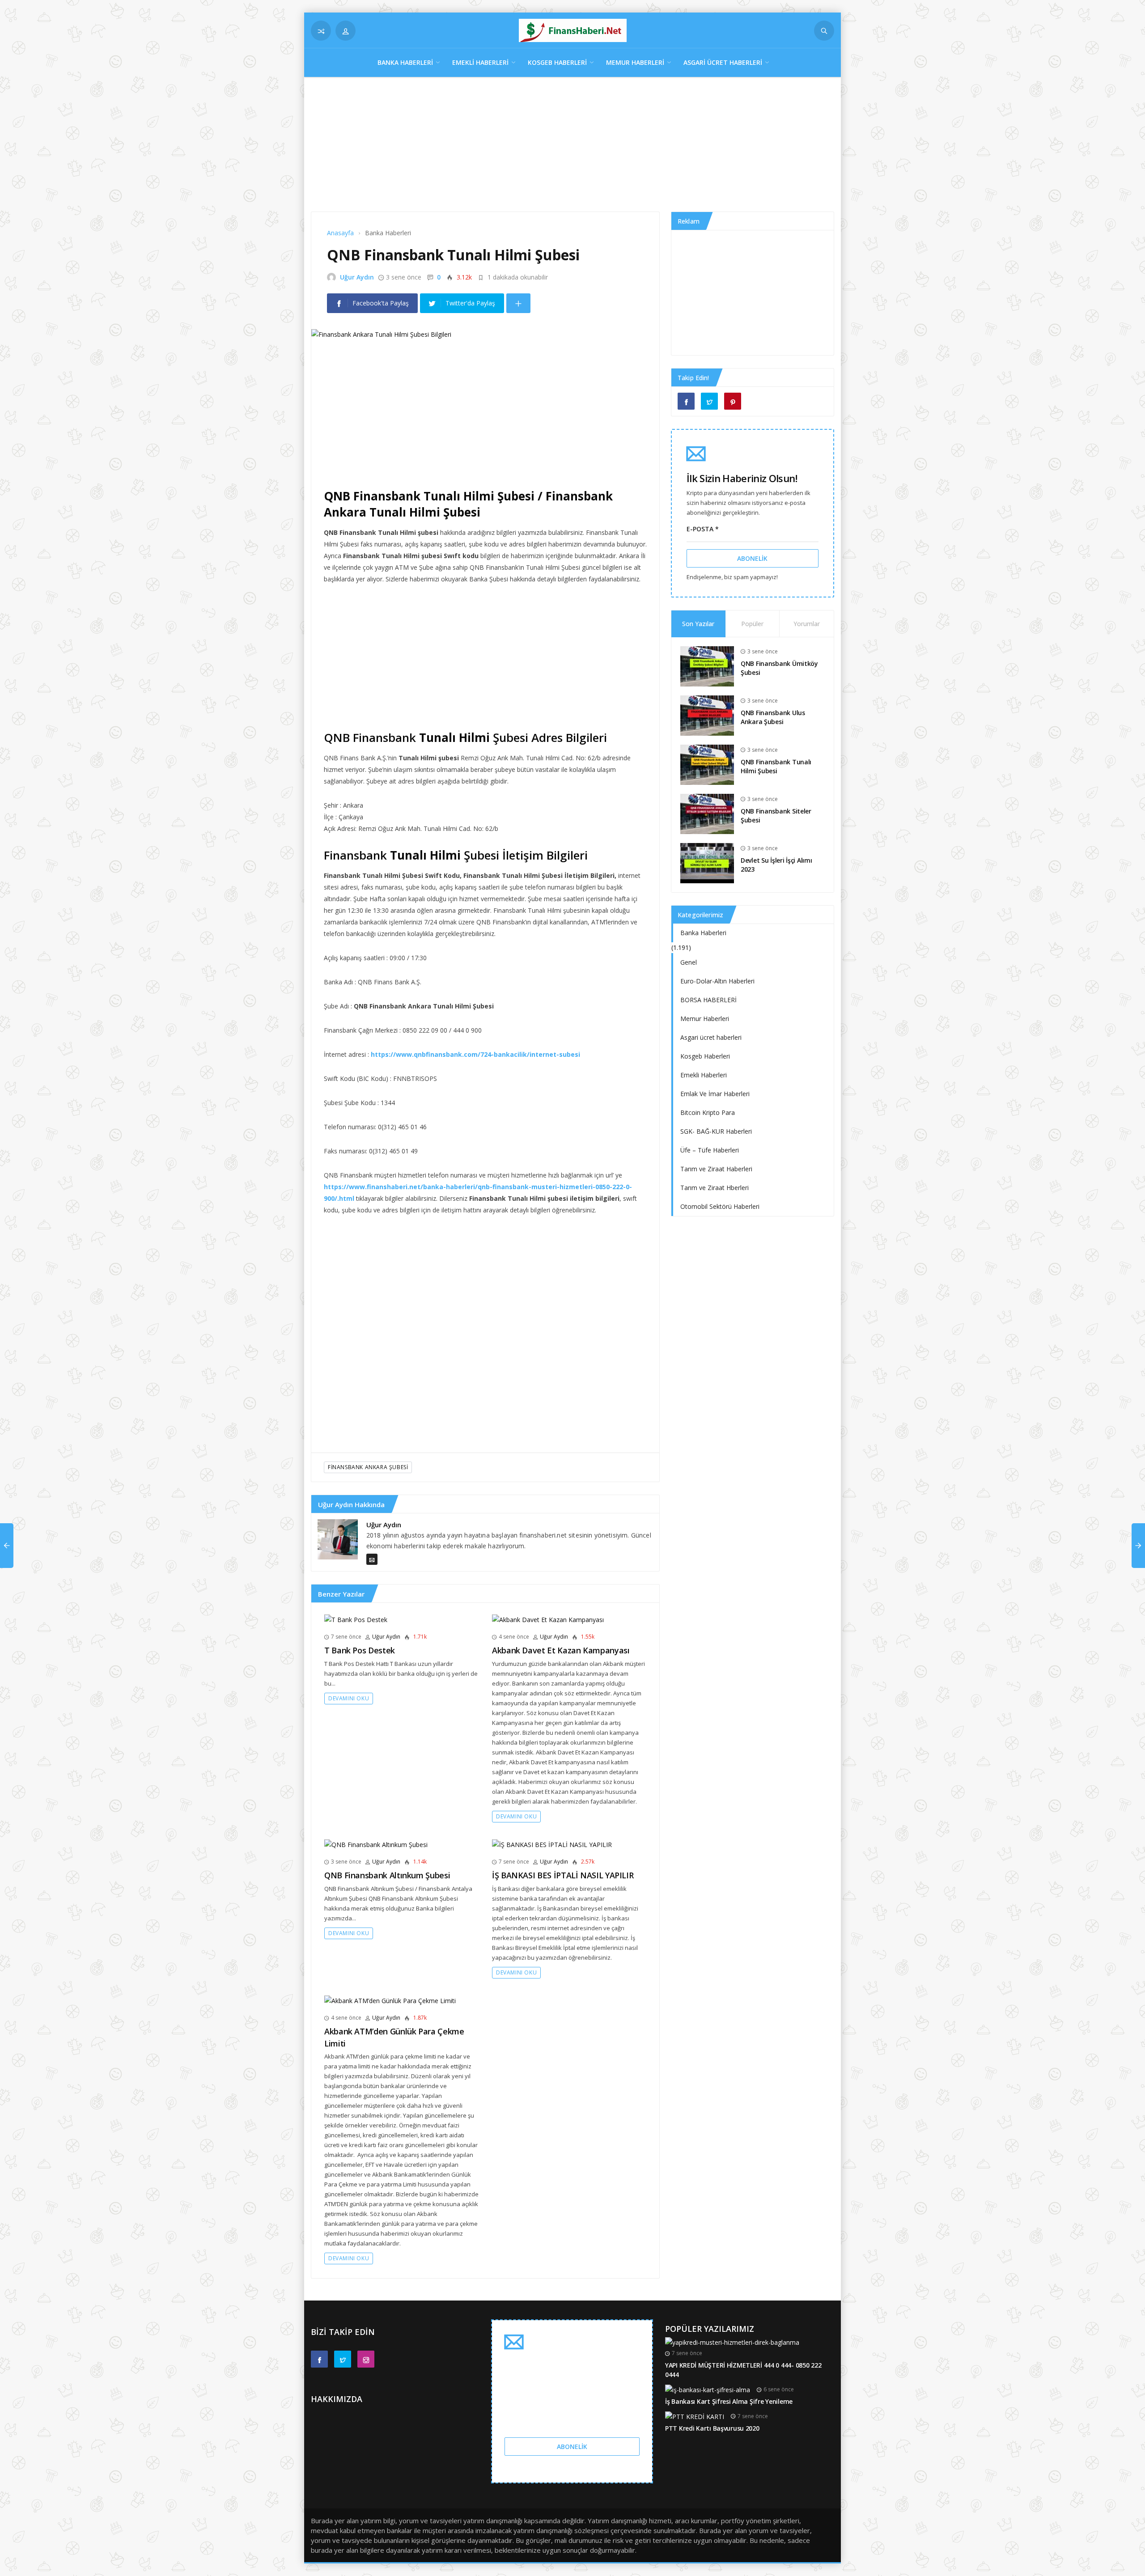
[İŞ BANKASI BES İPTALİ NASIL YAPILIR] (552, 1844)
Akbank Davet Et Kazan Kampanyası (561, 1650)
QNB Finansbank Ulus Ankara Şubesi (773, 717)
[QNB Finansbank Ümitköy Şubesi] (707, 665)
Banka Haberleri (405, 62)
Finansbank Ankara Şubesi (368, 1467)
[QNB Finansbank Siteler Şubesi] (707, 813)
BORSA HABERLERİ (708, 1000)
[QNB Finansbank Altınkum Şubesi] (376, 1844)
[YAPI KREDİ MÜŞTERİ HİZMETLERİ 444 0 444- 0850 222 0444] (732, 2342)
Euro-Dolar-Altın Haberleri (717, 981)
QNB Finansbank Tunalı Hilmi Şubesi (776, 767)
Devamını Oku (349, 1698)
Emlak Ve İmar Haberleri (715, 1094)
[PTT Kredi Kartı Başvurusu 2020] (695, 2416)
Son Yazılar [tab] (698, 624)
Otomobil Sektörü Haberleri (720, 1206)
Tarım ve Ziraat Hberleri (715, 1188)
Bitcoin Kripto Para (708, 1112)
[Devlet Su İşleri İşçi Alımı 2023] (707, 862)
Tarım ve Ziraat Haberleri (716, 1169)
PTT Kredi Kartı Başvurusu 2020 (712, 2428)
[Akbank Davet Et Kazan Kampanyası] (548, 1619)
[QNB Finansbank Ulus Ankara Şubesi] (707, 714)
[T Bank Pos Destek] (356, 1619)
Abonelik (752, 558)
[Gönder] (824, 31)
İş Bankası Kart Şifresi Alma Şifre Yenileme (729, 2401)
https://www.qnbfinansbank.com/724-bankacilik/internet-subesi (475, 1054)
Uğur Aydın (357, 277)
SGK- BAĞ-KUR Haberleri (716, 1131)
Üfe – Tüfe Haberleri (710, 1150)
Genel (689, 962)
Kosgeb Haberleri (557, 62)
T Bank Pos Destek (360, 1650)
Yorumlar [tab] (807, 624)
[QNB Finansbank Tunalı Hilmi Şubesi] (707, 764)
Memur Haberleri (635, 62)
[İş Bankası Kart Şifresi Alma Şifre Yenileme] (708, 2389)
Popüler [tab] (752, 624)
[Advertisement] (572, 149)
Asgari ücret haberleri (723, 62)
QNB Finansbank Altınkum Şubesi (387, 1875)
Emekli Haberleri (480, 62)
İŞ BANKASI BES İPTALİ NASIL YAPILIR (563, 1875)
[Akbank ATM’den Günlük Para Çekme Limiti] (390, 2000)
